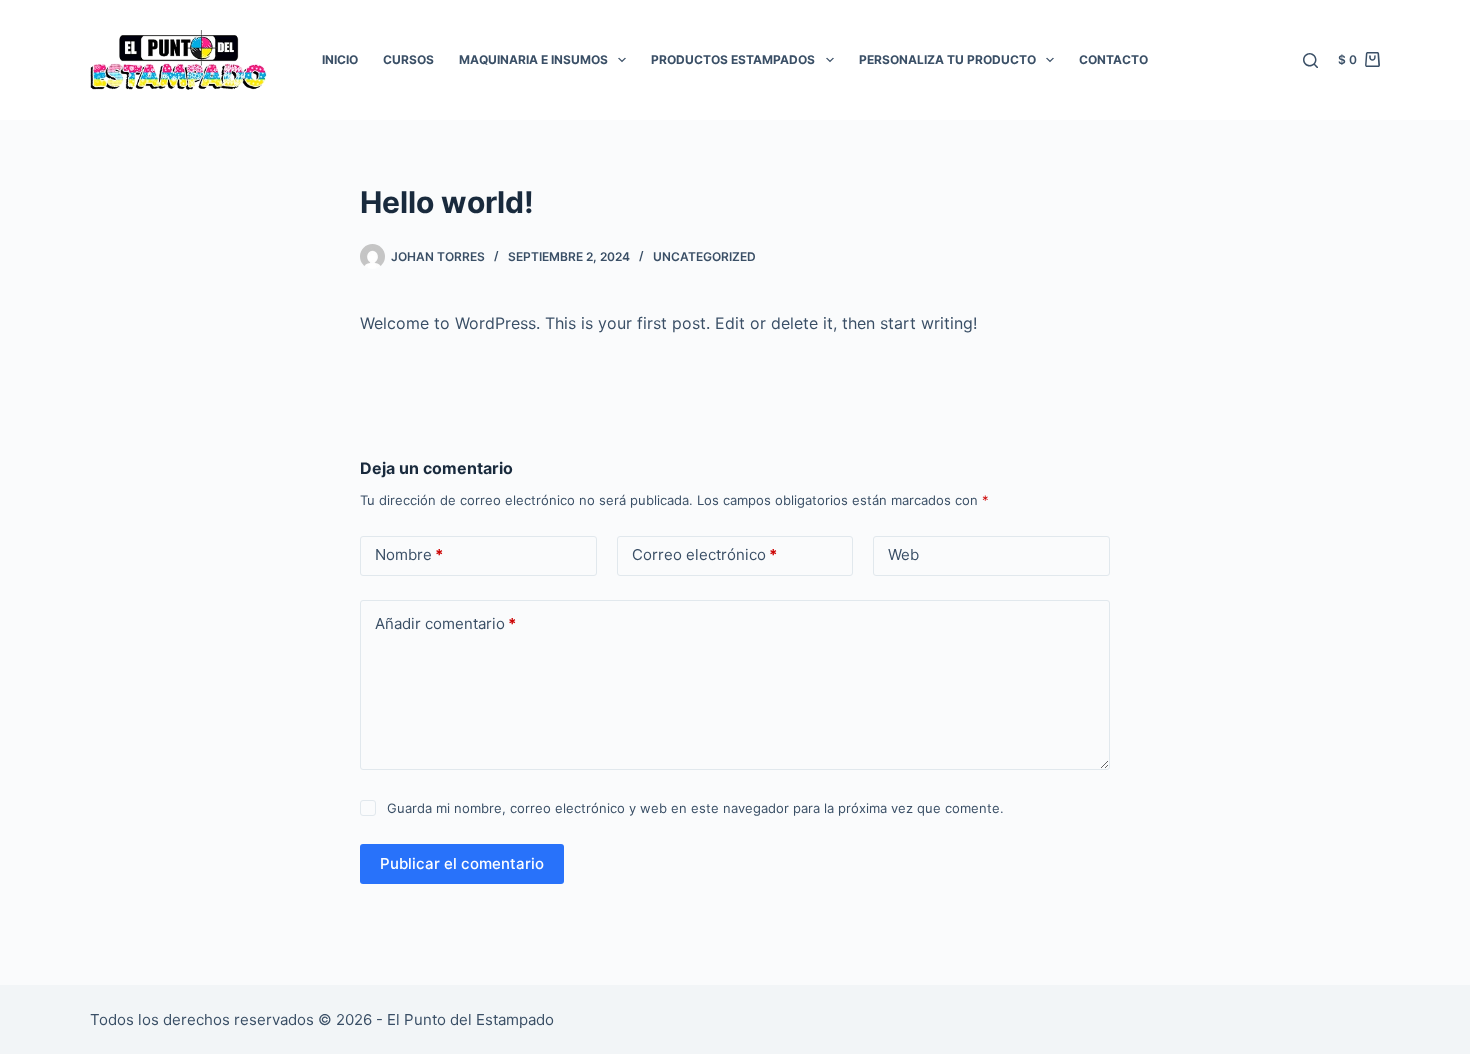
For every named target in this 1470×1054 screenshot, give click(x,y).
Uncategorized (704, 256)
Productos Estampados (733, 59)
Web (903, 554)
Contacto (1113, 59)
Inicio (340, 59)
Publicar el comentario (462, 863)
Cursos (408, 59)
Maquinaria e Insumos (533, 59)
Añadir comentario (445, 623)
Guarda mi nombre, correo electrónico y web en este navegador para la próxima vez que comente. (695, 808)
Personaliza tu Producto (947, 59)
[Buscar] (1310, 60)
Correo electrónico (704, 554)
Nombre (409, 554)
